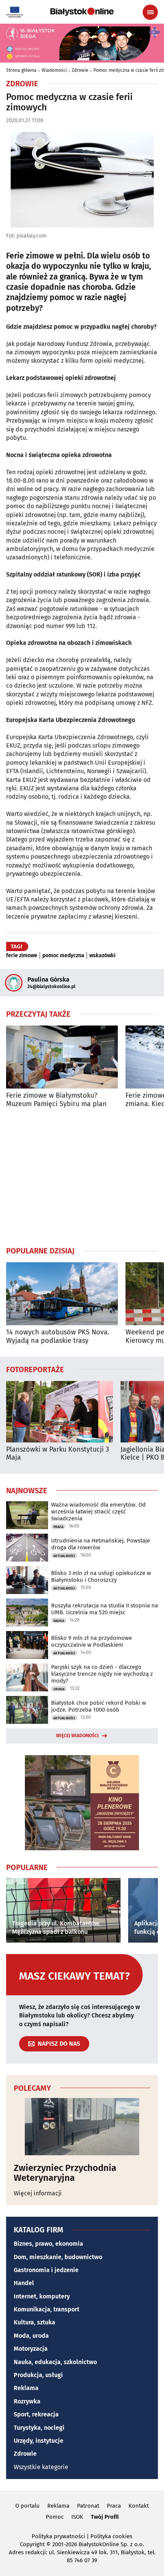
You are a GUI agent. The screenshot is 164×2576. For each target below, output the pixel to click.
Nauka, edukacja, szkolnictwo (55, 2362)
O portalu (27, 2506)
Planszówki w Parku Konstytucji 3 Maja (58, 1454)
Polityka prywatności (58, 2536)
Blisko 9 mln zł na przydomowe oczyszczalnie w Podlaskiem (92, 1641)
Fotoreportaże (35, 1369)
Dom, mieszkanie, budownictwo (58, 2257)
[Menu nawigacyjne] (150, 12)
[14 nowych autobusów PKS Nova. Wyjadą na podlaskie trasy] (62, 1294)
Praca (58, 1527)
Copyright (32, 2544)
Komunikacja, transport (47, 2309)
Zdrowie (80, 70)
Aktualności (64, 1556)
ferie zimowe (22, 956)
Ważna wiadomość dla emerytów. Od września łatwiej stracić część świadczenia (98, 1512)
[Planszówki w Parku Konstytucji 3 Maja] (59, 1412)
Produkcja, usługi (38, 2375)
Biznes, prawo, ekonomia (48, 2244)
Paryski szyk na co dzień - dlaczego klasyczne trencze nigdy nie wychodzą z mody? (102, 1674)
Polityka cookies (111, 2536)
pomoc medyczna (63, 956)
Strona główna (21, 70)
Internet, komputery (42, 2296)
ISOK (77, 2517)
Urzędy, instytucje (39, 2441)
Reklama (26, 2388)
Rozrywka (27, 2401)
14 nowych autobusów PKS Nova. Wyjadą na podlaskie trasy (58, 1336)
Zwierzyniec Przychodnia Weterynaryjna (65, 2173)
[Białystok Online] (82, 12)
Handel (24, 2283)
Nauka (59, 1621)
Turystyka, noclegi (39, 2428)
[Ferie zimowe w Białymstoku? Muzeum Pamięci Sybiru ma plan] (62, 1057)
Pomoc (55, 2517)
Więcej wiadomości (77, 1736)
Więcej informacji (38, 2193)
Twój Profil (105, 2517)
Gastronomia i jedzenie (46, 2270)
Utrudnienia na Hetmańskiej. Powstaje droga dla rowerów (100, 1544)
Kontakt (139, 2506)
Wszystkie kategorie (41, 2467)
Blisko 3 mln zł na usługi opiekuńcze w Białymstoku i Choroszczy (101, 1576)
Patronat (88, 2506)
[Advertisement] (82, 1177)
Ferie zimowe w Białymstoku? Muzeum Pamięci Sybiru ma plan (56, 1100)
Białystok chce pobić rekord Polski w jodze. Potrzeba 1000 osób (99, 1706)
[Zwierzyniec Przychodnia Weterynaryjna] (82, 2127)
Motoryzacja (31, 2349)
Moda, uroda (31, 2336)
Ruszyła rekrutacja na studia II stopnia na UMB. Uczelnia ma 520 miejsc (105, 1609)
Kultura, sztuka (35, 2322)
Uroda (59, 1689)
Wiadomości (54, 70)
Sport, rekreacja (36, 2414)
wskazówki (102, 956)
